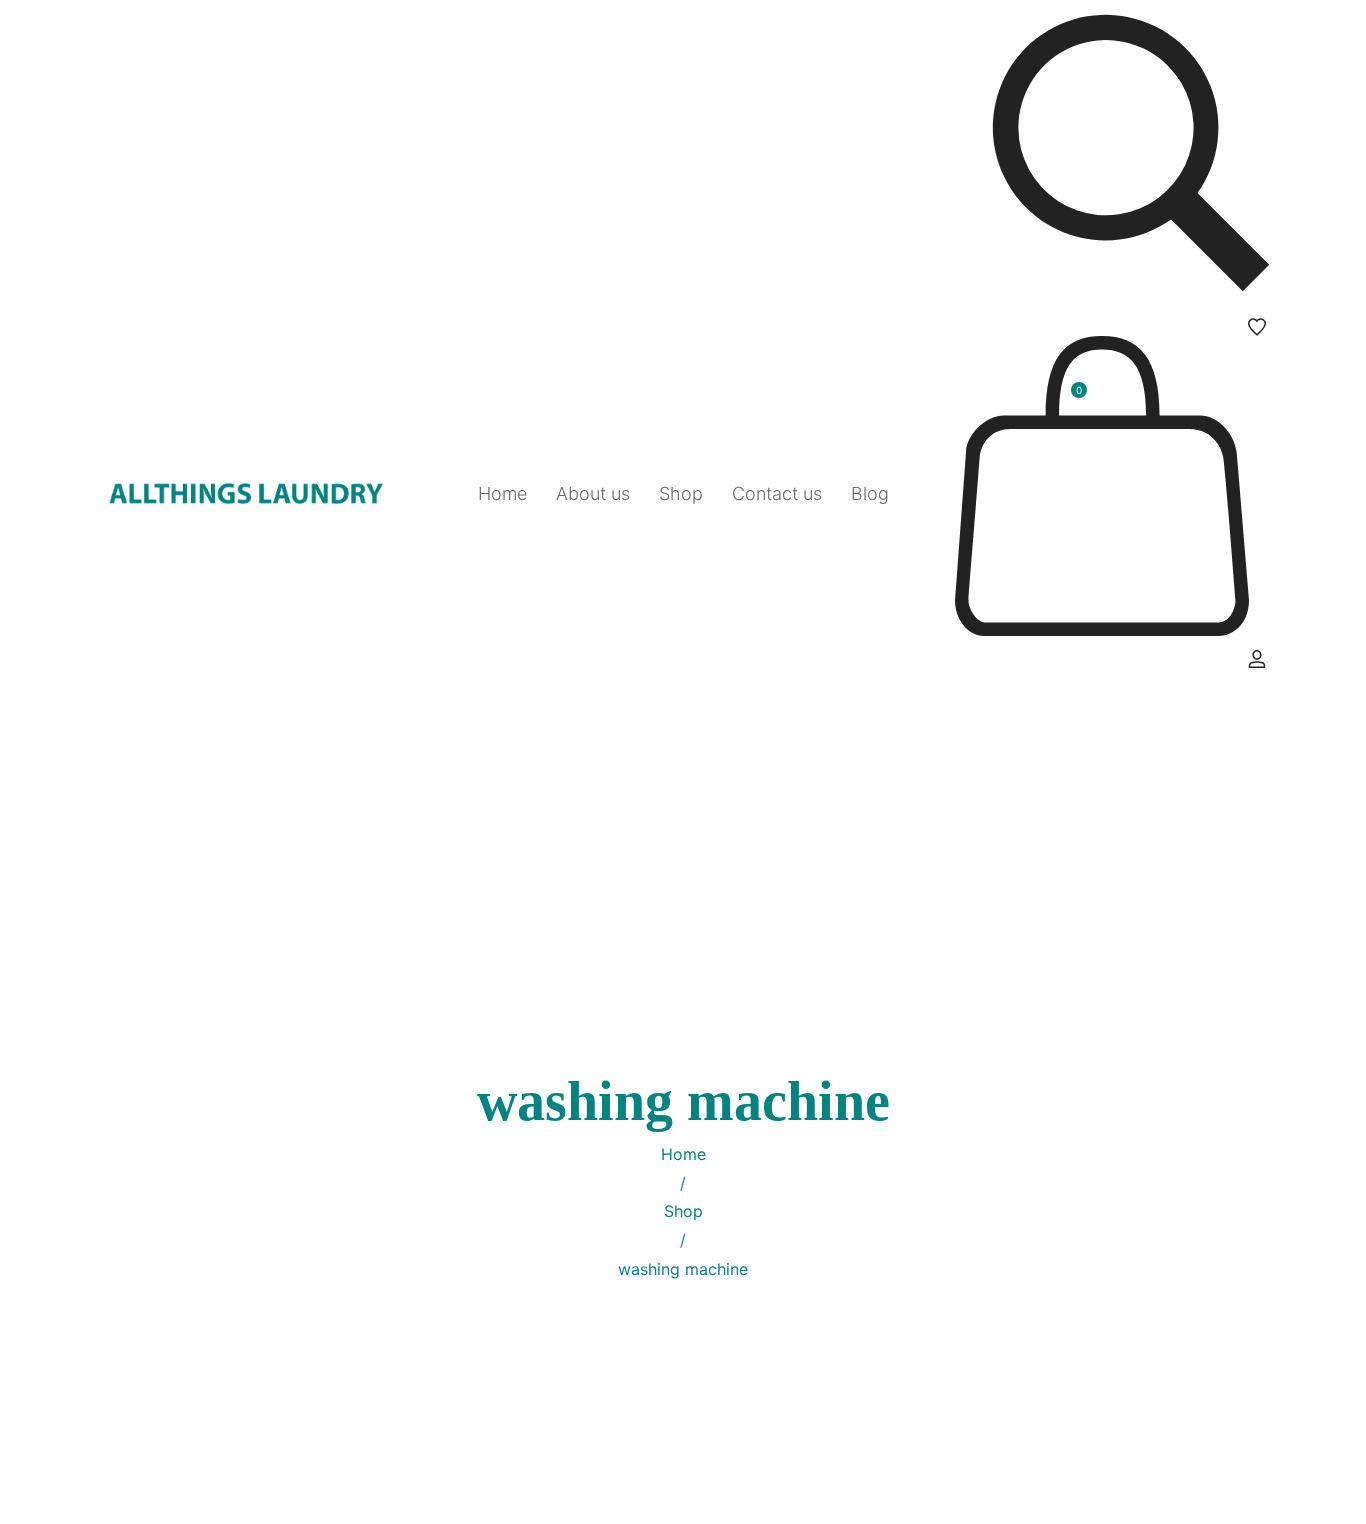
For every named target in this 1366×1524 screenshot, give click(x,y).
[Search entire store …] (1131, 158)
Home (683, 1154)
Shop (683, 1211)
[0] (1102, 630)
